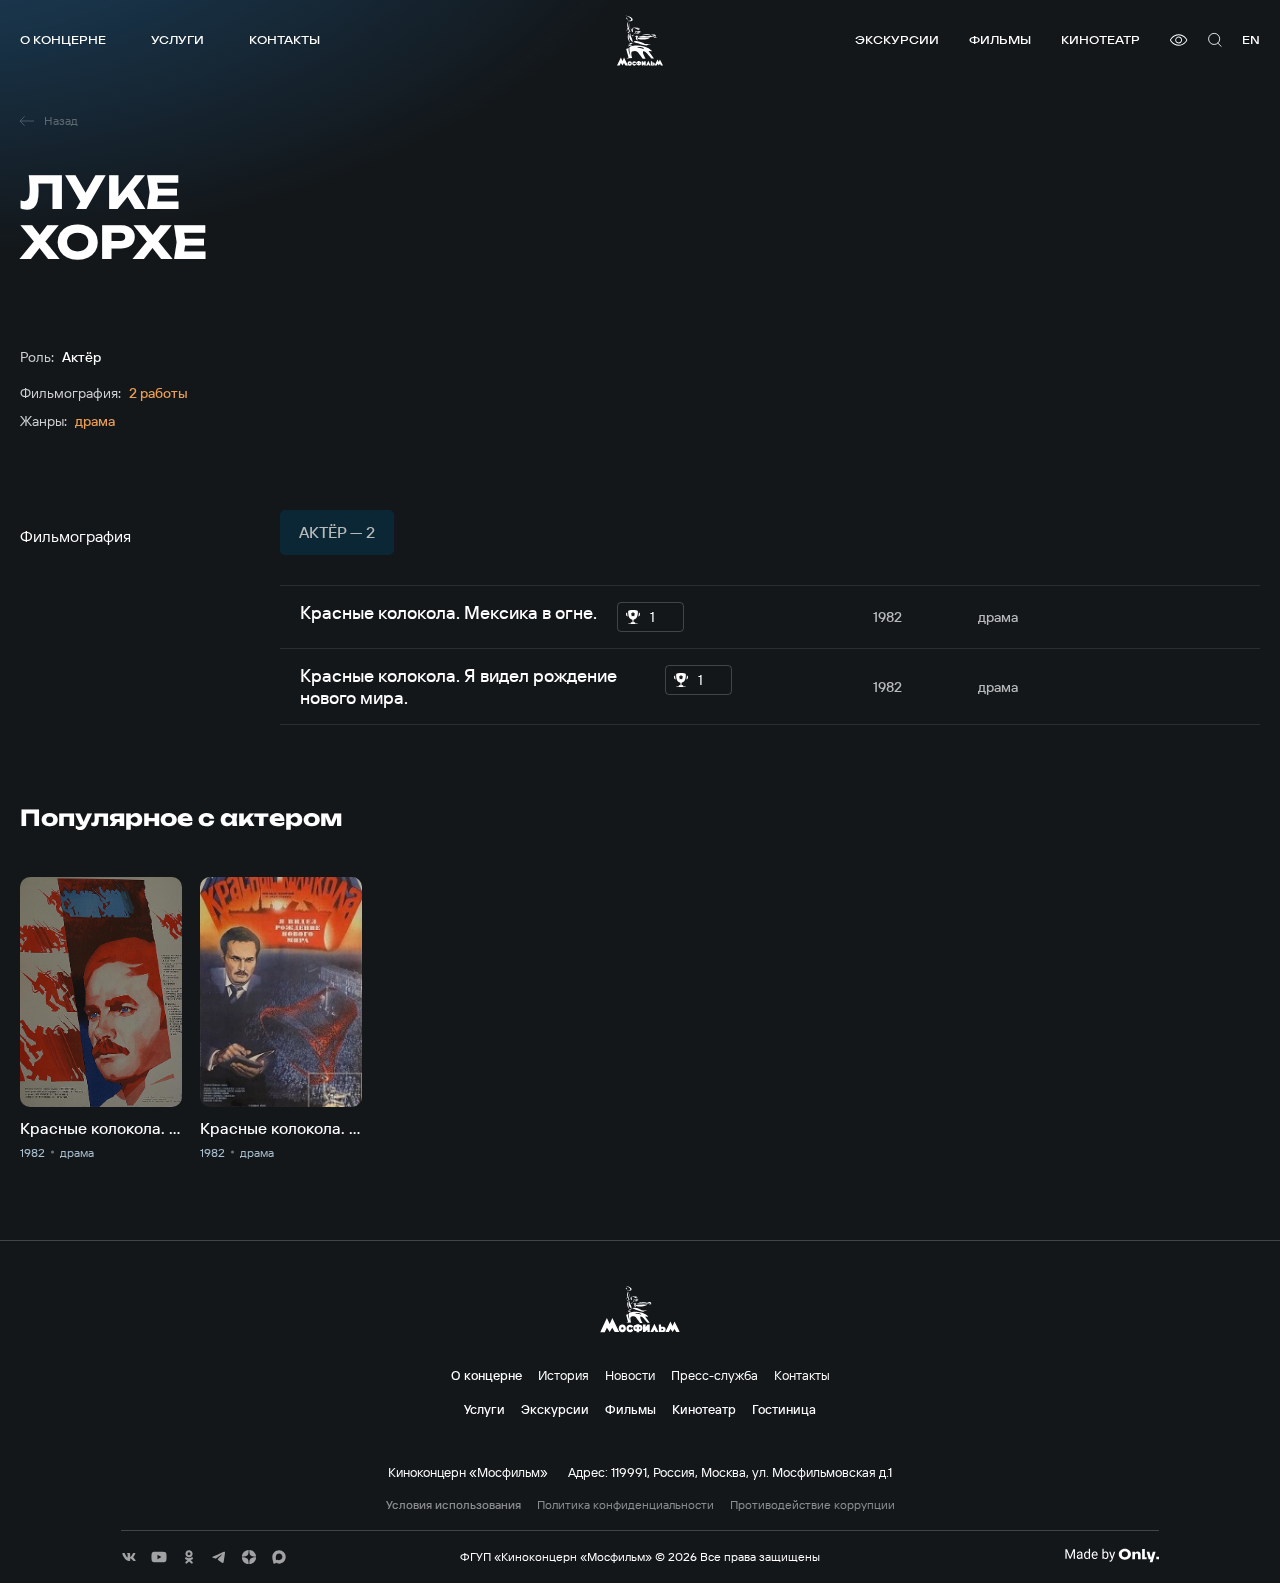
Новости (630, 1375)
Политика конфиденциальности (625, 1505)
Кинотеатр (1100, 39)
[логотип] (640, 40)
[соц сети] (129, 1557)
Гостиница (784, 1409)
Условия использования (453, 1505)
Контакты (284, 39)
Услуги (177, 39)
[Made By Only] (1111, 1555)
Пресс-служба (714, 1375)
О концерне (63, 39)
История (563, 1375)
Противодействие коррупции (812, 1505)
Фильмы (1000, 39)
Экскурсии (897, 39)
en (1251, 39)
